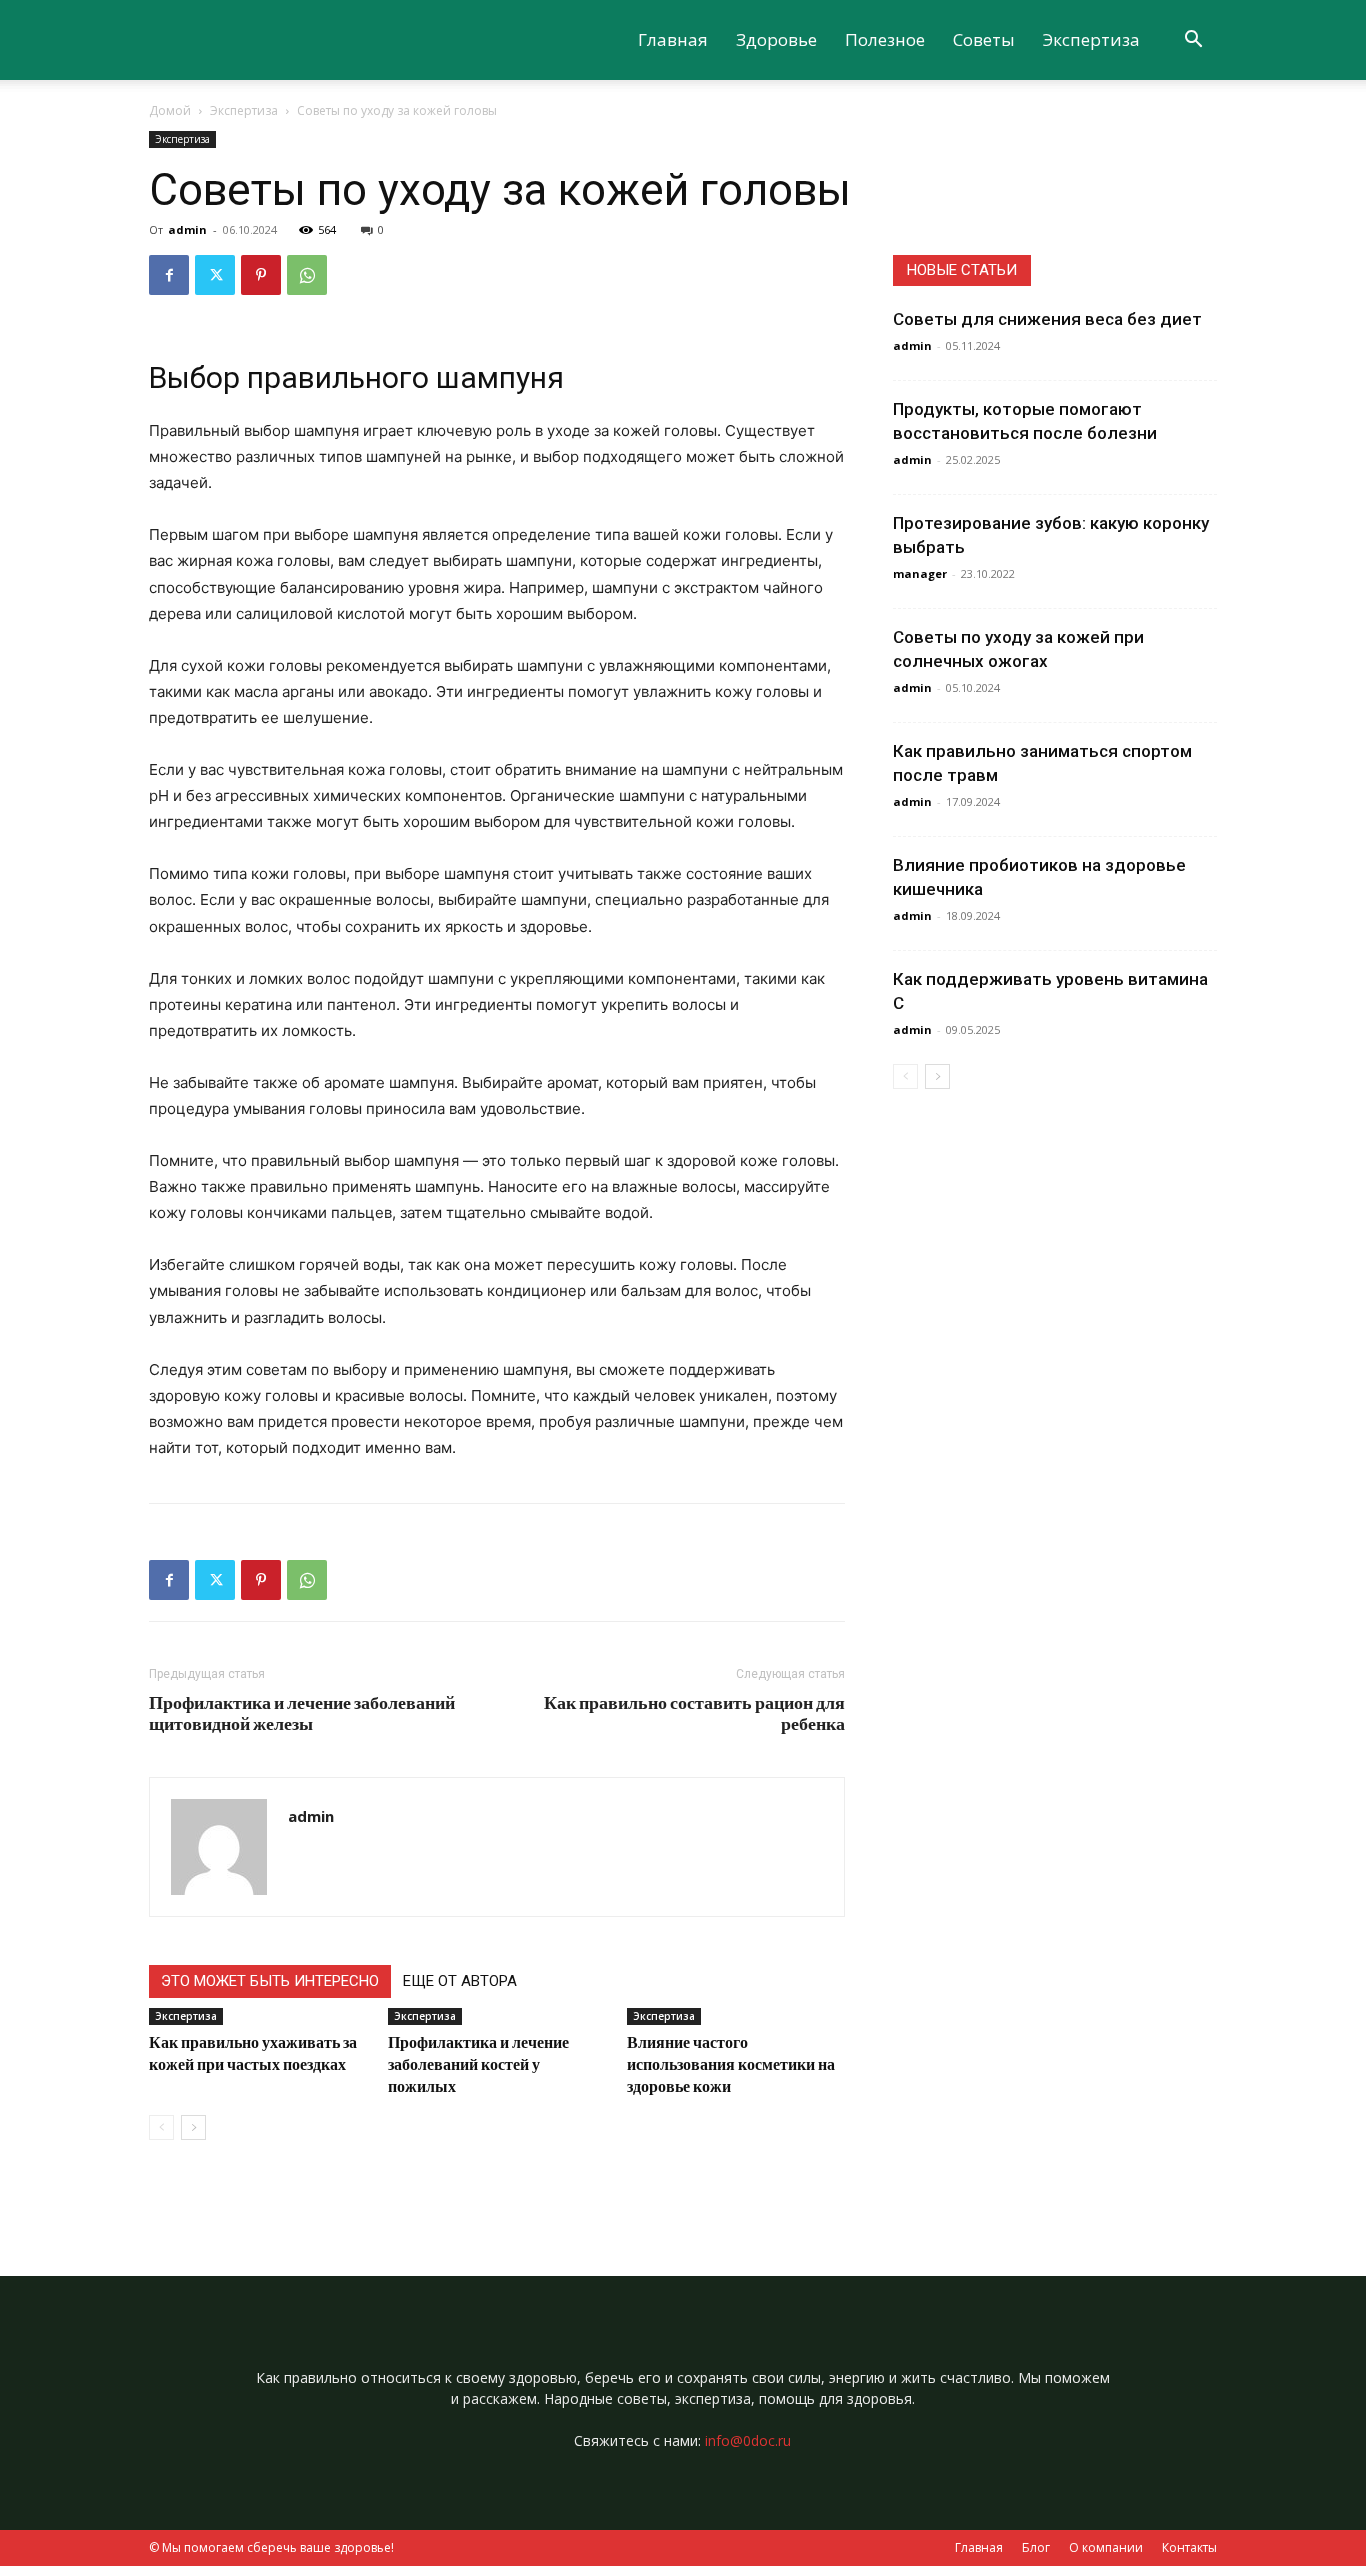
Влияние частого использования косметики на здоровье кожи (731, 2063)
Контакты (1189, 2547)
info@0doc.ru (748, 2440)
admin (187, 229)
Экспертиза (1091, 39)
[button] (1193, 41)
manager (920, 573)
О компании (1106, 2547)
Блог (1036, 2547)
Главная (673, 39)
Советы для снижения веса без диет (1047, 319)
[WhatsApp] (307, 275)
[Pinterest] (261, 275)
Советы (984, 39)
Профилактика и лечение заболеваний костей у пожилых (478, 2063)
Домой (170, 110)
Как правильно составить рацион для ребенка (694, 1713)
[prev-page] (161, 2127)
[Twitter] (215, 275)
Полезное (885, 39)
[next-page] (193, 2127)
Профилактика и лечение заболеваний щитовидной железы (302, 1713)
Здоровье (776, 39)
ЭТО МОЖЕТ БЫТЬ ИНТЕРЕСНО (270, 1981)
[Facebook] (169, 275)
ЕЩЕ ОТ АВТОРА (460, 1981)
